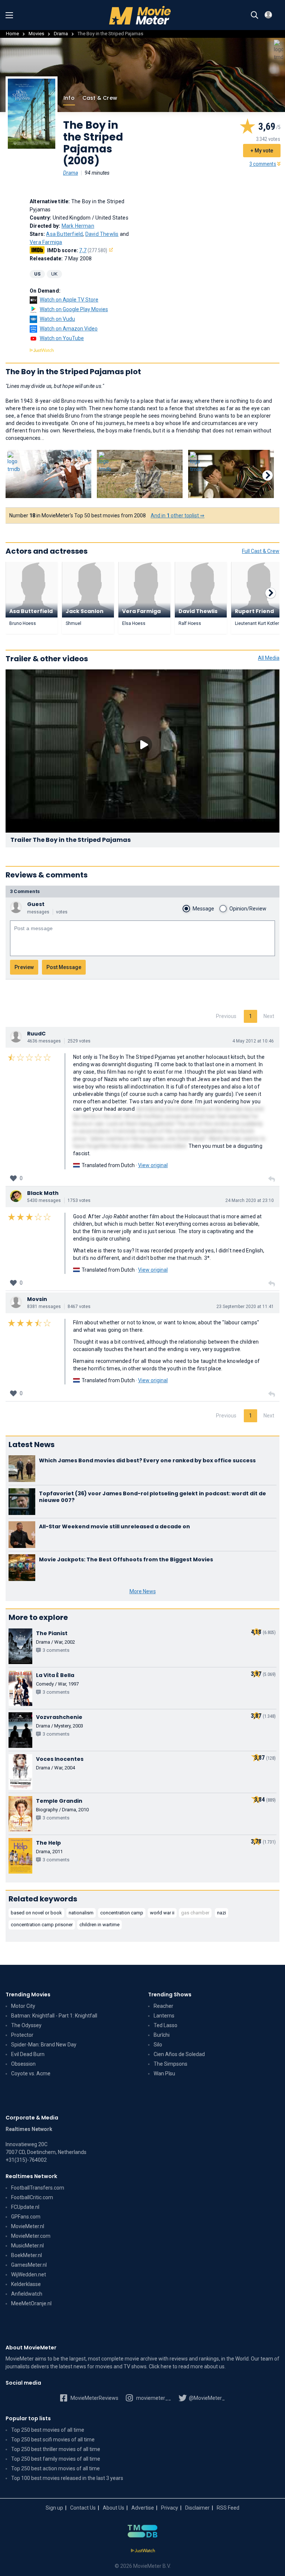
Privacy (170, 2508)
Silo (158, 2045)
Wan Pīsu (164, 2073)
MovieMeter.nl (28, 2226)
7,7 (93, 250)
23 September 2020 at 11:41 (245, 1307)
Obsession (23, 2064)
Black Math (43, 1193)
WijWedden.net (29, 2274)
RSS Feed (228, 2508)
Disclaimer (197, 2508)
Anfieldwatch (27, 2294)
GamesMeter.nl (29, 2265)
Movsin (37, 1299)
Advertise (143, 2508)
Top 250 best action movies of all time (55, 2468)
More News (143, 1591)
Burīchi (162, 2035)
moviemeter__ (153, 2398)
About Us (114, 2508)
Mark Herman (78, 226)
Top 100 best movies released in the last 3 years (67, 2478)
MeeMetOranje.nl (31, 2303)
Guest (36, 904)
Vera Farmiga (46, 242)
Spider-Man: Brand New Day (44, 2045)
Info (69, 98)
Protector (22, 2035)
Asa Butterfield (64, 234)
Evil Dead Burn (28, 2054)
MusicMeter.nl (27, 2246)
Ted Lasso (166, 2025)
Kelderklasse (26, 2284)
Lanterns (164, 2016)
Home (12, 34)
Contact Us (83, 2508)
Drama (61, 34)
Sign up (54, 2508)
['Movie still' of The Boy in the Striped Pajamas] (48, 474)
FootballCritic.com (32, 2197)
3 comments (263, 164)
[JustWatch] (143, 2551)
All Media (269, 658)
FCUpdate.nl (25, 2207)
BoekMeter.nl (27, 2255)
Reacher (163, 2006)
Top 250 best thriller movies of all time (56, 2449)
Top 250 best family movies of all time (56, 2459)
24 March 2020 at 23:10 (250, 1200)
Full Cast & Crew (261, 551)
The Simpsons (171, 2064)
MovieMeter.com (31, 2236)
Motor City (23, 2006)
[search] (255, 15)
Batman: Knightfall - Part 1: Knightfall (54, 2016)
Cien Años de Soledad (179, 2054)
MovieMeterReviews (94, 2398)
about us (214, 2366)
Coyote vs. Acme (31, 2073)
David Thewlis (102, 234)
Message (203, 909)
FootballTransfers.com (38, 2188)
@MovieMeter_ (206, 2398)
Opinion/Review (248, 909)
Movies (36, 34)
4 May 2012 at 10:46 (253, 1041)
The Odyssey (26, 2025)
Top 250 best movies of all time (48, 2430)
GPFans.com (26, 2217)
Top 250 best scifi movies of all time (53, 2440)
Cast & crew (100, 98)
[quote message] (272, 1179)
